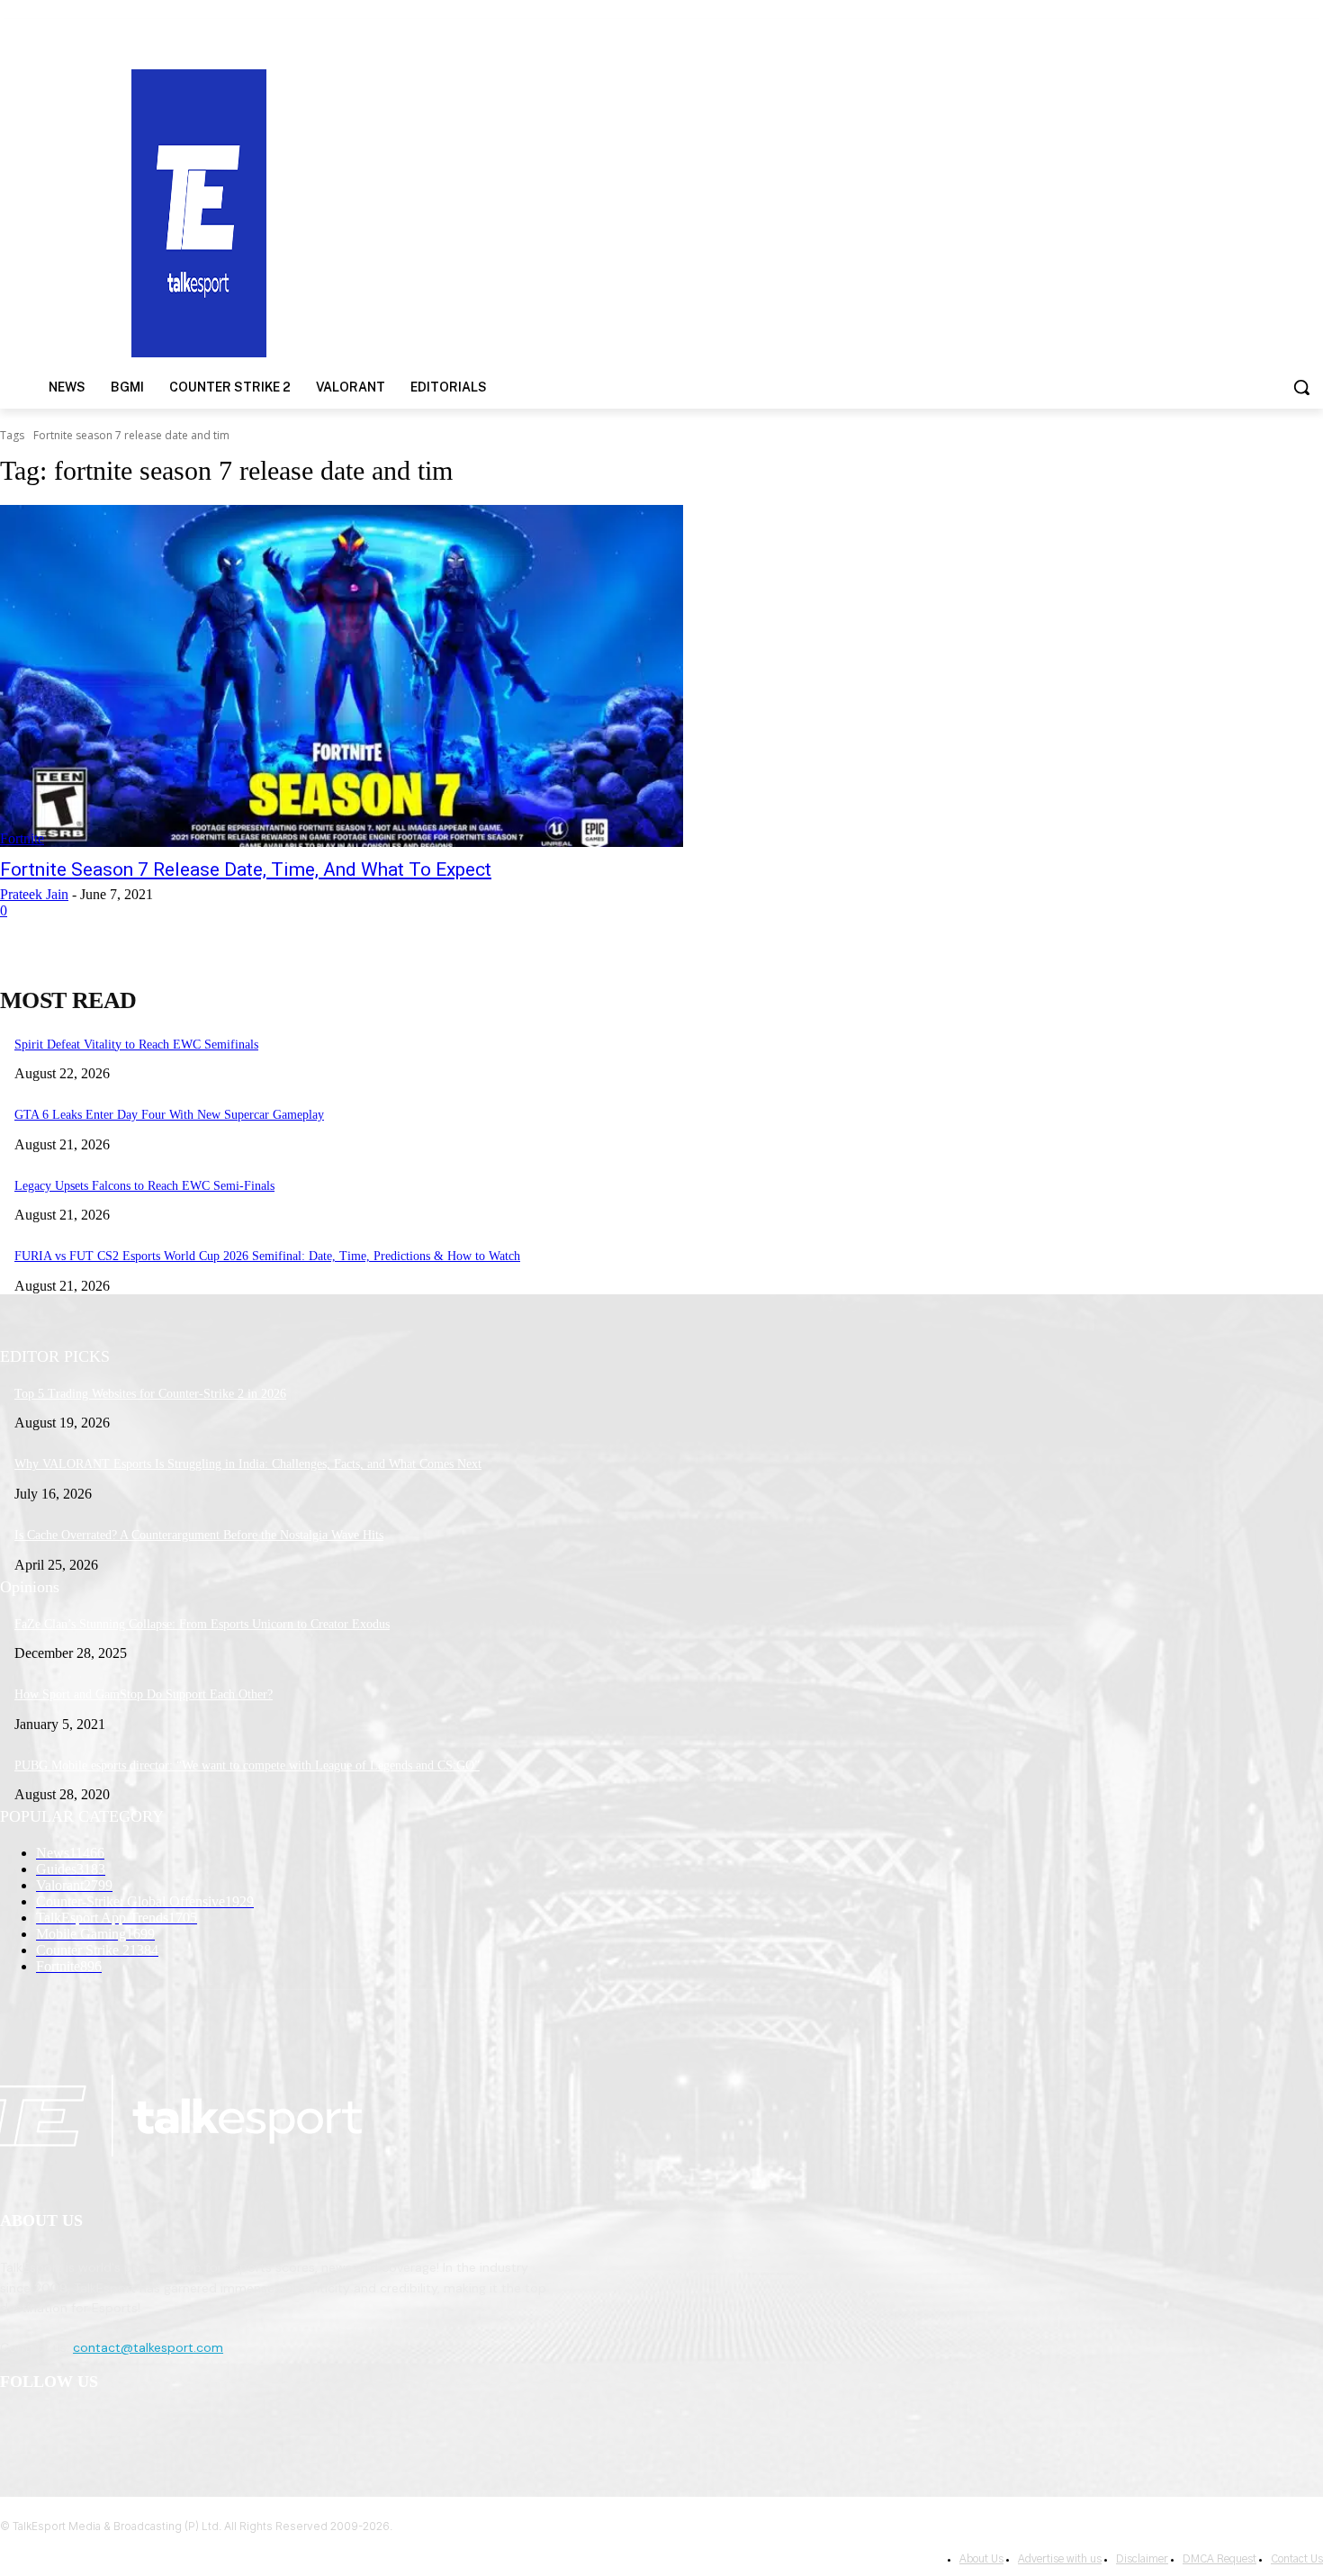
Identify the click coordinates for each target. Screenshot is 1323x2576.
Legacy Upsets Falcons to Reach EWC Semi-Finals (144, 1186)
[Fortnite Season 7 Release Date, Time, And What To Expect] (342, 676)
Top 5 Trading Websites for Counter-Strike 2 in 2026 (150, 1394)
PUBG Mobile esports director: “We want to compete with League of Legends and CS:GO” (247, 1765)
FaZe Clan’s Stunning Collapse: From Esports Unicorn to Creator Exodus (202, 1624)
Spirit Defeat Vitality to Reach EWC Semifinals (136, 1045)
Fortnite (22, 838)
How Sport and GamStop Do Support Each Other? (144, 1694)
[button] (1301, 387)
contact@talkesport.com (148, 2347)
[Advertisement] (860, 212)
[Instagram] (64, 2429)
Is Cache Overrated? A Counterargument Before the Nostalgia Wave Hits (199, 1535)
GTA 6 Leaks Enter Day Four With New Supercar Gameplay (169, 1115)
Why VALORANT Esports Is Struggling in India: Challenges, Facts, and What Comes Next (248, 1464)
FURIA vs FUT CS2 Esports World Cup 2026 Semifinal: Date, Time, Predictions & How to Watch (267, 1256)
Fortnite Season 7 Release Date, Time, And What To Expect (246, 869)
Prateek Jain (34, 894)
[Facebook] (18, 2429)
